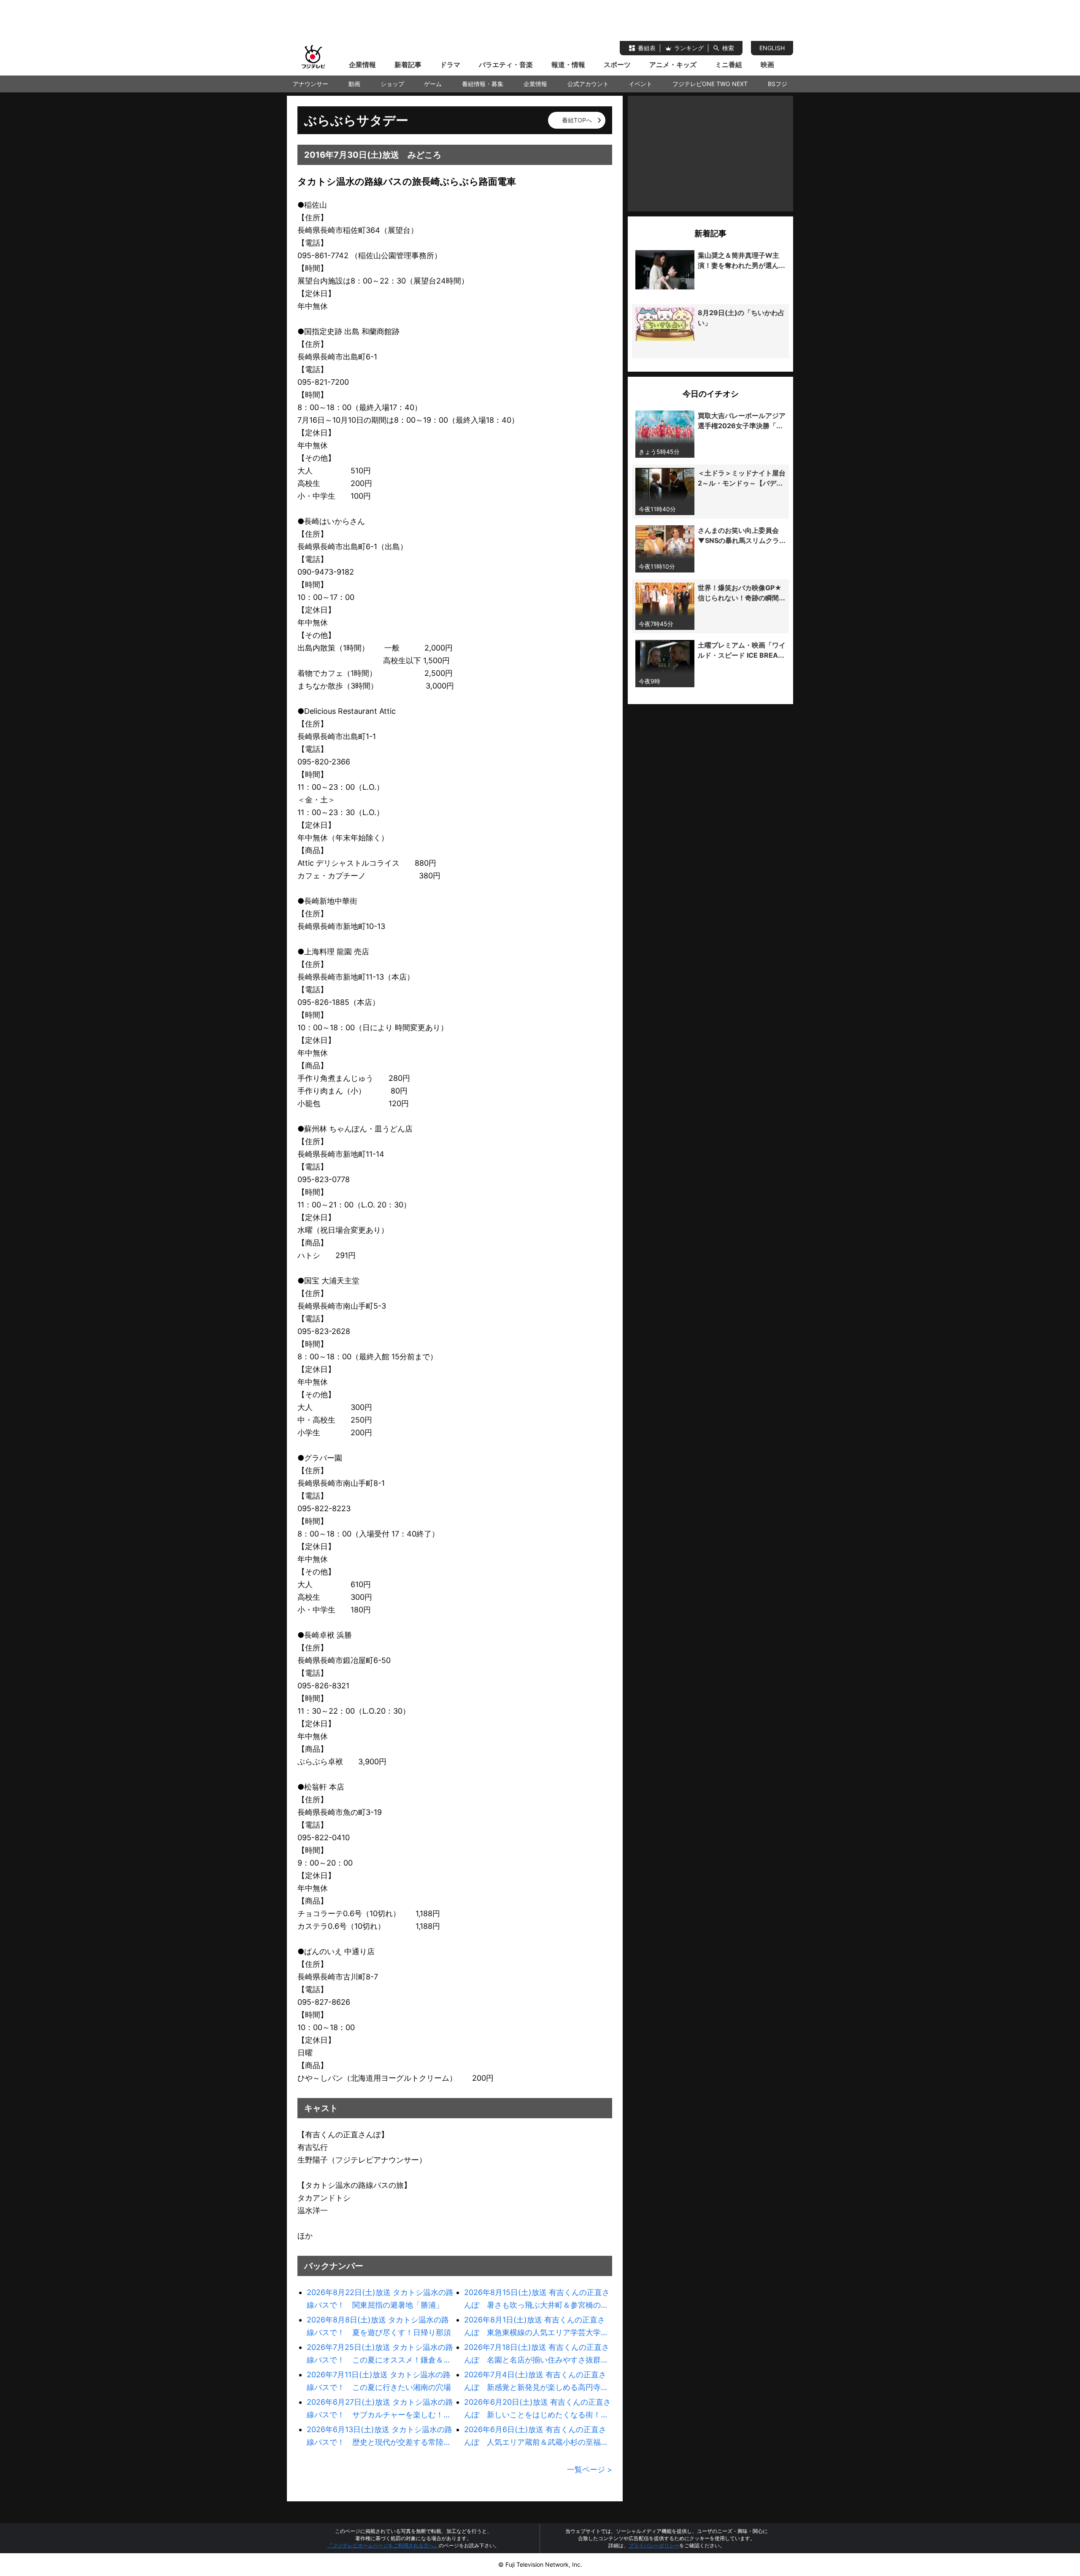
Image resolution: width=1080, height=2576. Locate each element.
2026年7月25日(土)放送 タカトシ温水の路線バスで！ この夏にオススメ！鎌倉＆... (380, 2353)
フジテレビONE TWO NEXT (710, 84)
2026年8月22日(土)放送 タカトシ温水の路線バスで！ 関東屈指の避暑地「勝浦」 (380, 2299)
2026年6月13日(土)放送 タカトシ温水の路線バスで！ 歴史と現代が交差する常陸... (379, 2436)
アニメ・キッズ (673, 65)
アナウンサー (310, 84)
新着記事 (408, 65)
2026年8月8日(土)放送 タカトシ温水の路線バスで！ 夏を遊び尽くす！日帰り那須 (379, 2326)
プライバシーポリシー (654, 2545)
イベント (640, 84)
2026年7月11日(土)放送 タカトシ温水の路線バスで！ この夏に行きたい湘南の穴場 (379, 2381)
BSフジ (778, 84)
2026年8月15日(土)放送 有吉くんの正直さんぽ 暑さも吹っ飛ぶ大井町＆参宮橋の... (537, 2299)
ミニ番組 (729, 65)
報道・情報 (568, 65)
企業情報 (362, 65)
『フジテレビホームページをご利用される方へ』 (383, 2545)
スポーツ (617, 65)
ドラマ (450, 65)
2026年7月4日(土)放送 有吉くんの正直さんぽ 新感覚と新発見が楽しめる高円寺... (536, 2381)
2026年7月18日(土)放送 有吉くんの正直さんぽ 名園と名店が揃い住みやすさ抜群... (537, 2353)
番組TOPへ (577, 120)
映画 (767, 65)
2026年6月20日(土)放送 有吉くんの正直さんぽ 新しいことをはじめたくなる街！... (537, 2408)
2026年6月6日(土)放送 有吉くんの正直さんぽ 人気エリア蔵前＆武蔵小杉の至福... (536, 2436)
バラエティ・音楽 (506, 65)
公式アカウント (588, 84)
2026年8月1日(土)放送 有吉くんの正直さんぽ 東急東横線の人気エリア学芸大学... (536, 2326)
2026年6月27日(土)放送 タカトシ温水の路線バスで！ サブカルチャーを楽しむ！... (380, 2408)
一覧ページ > (590, 2469)
